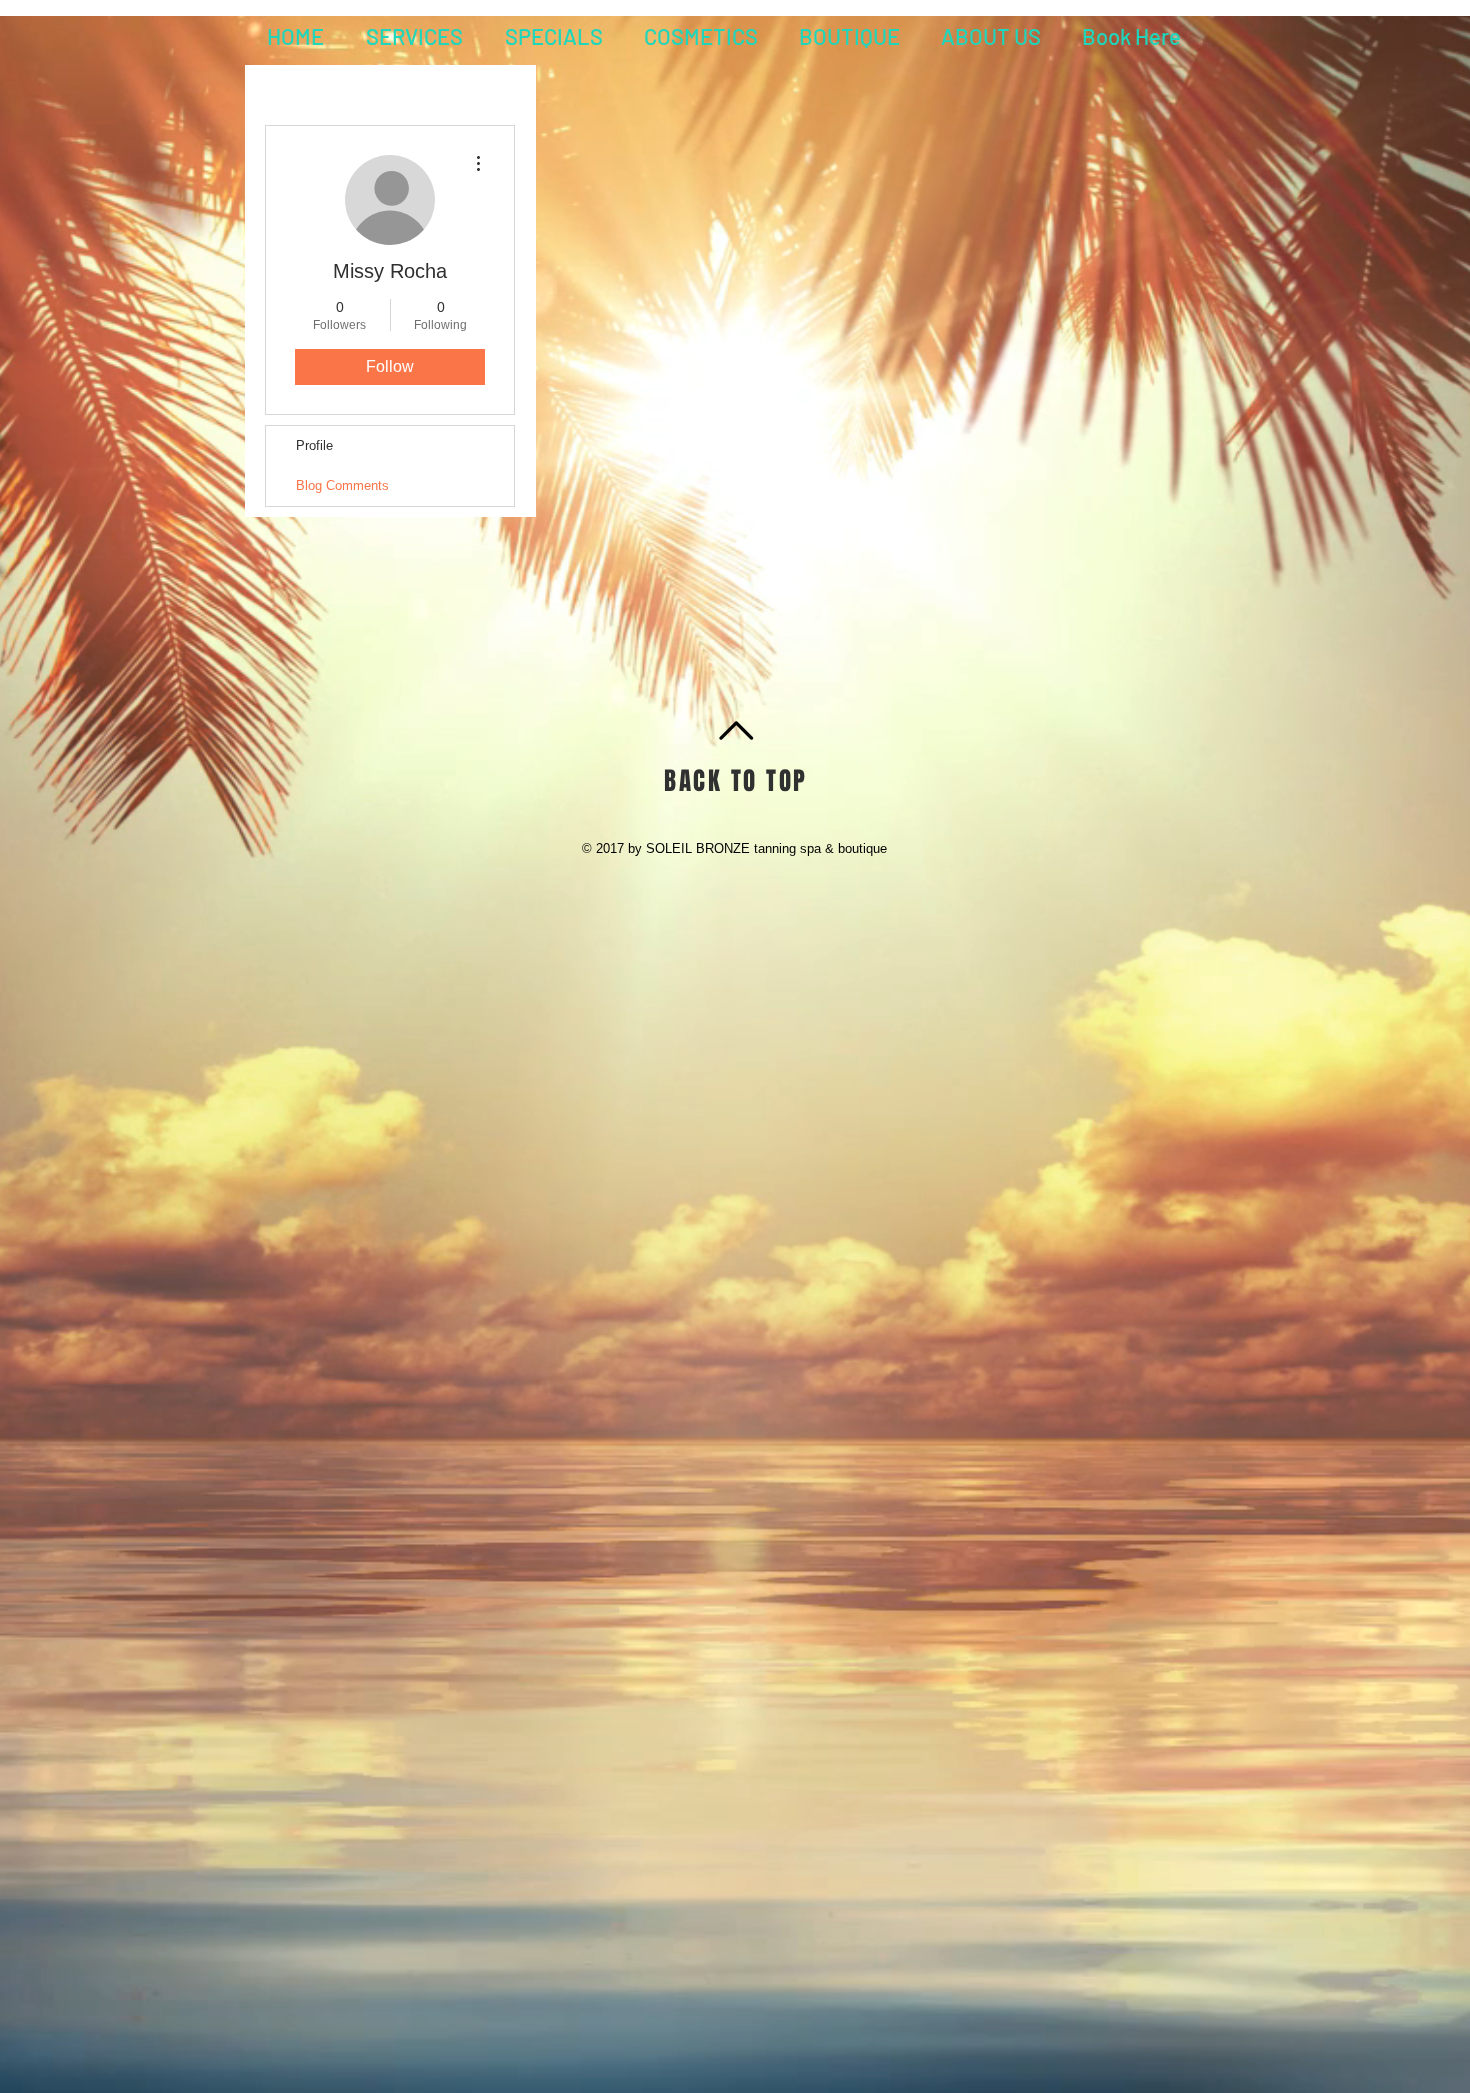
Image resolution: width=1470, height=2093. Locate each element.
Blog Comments (342, 485)
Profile (314, 445)
